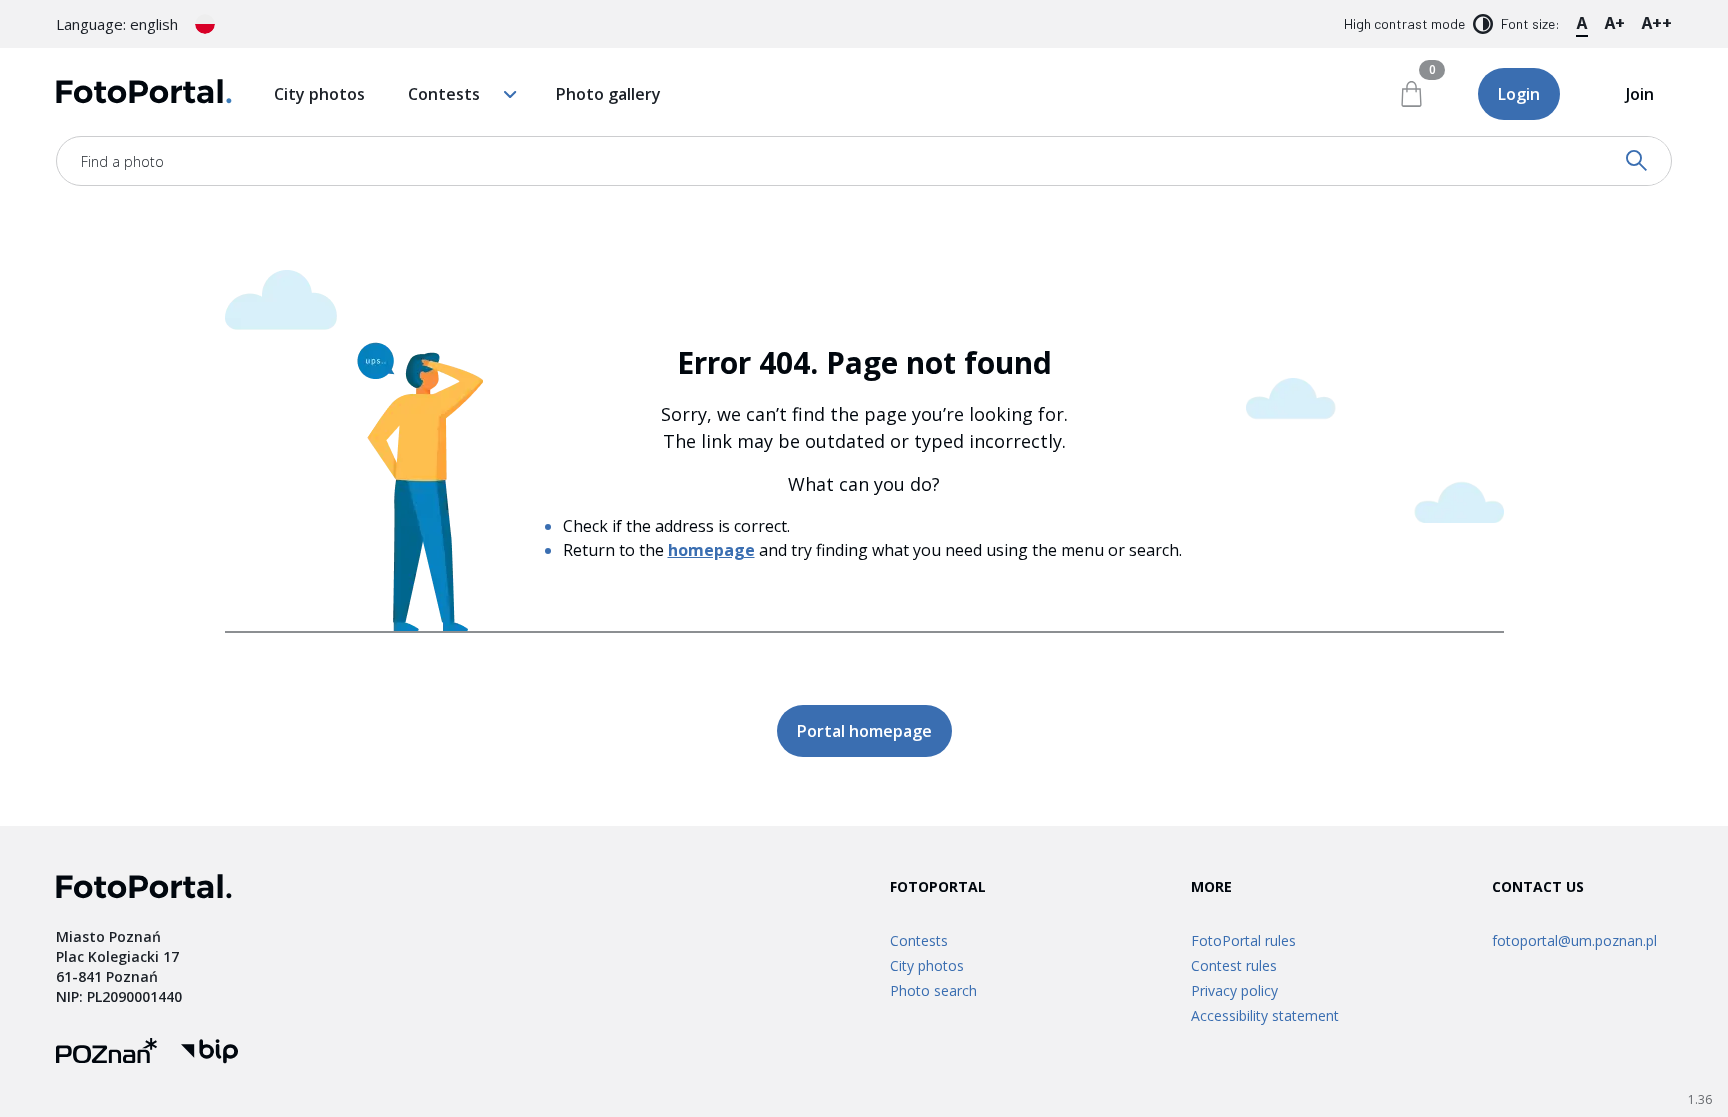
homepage (711, 550)
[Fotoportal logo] (144, 94)
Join (1640, 94)
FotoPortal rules (1243, 940)
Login (1519, 94)
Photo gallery (608, 94)
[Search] (1637, 161)
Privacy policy (1234, 990)
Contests (444, 94)
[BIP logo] (209, 1053)
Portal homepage (864, 731)
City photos (319, 94)
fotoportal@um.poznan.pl (1574, 940)
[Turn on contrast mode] (1483, 24)
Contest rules (1234, 965)
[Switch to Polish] (205, 24)
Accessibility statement (1265, 1015)
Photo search (933, 990)
